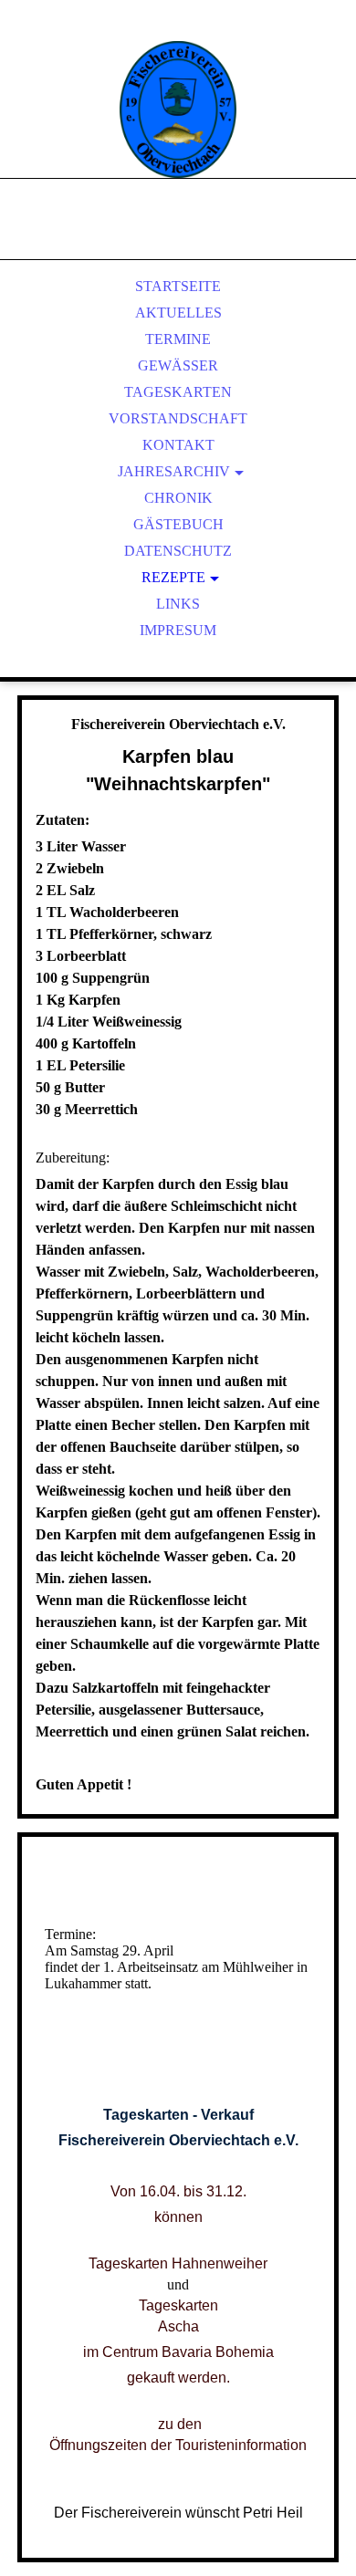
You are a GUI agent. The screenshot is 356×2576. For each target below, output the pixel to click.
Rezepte (173, 577)
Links (178, 604)
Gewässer (178, 365)
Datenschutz (178, 551)
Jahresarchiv (174, 471)
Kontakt (178, 445)
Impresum (178, 630)
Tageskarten (178, 392)
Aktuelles (178, 313)
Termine (178, 339)
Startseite (178, 286)
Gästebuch (178, 524)
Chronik (178, 498)
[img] (178, 110)
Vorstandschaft (178, 418)
